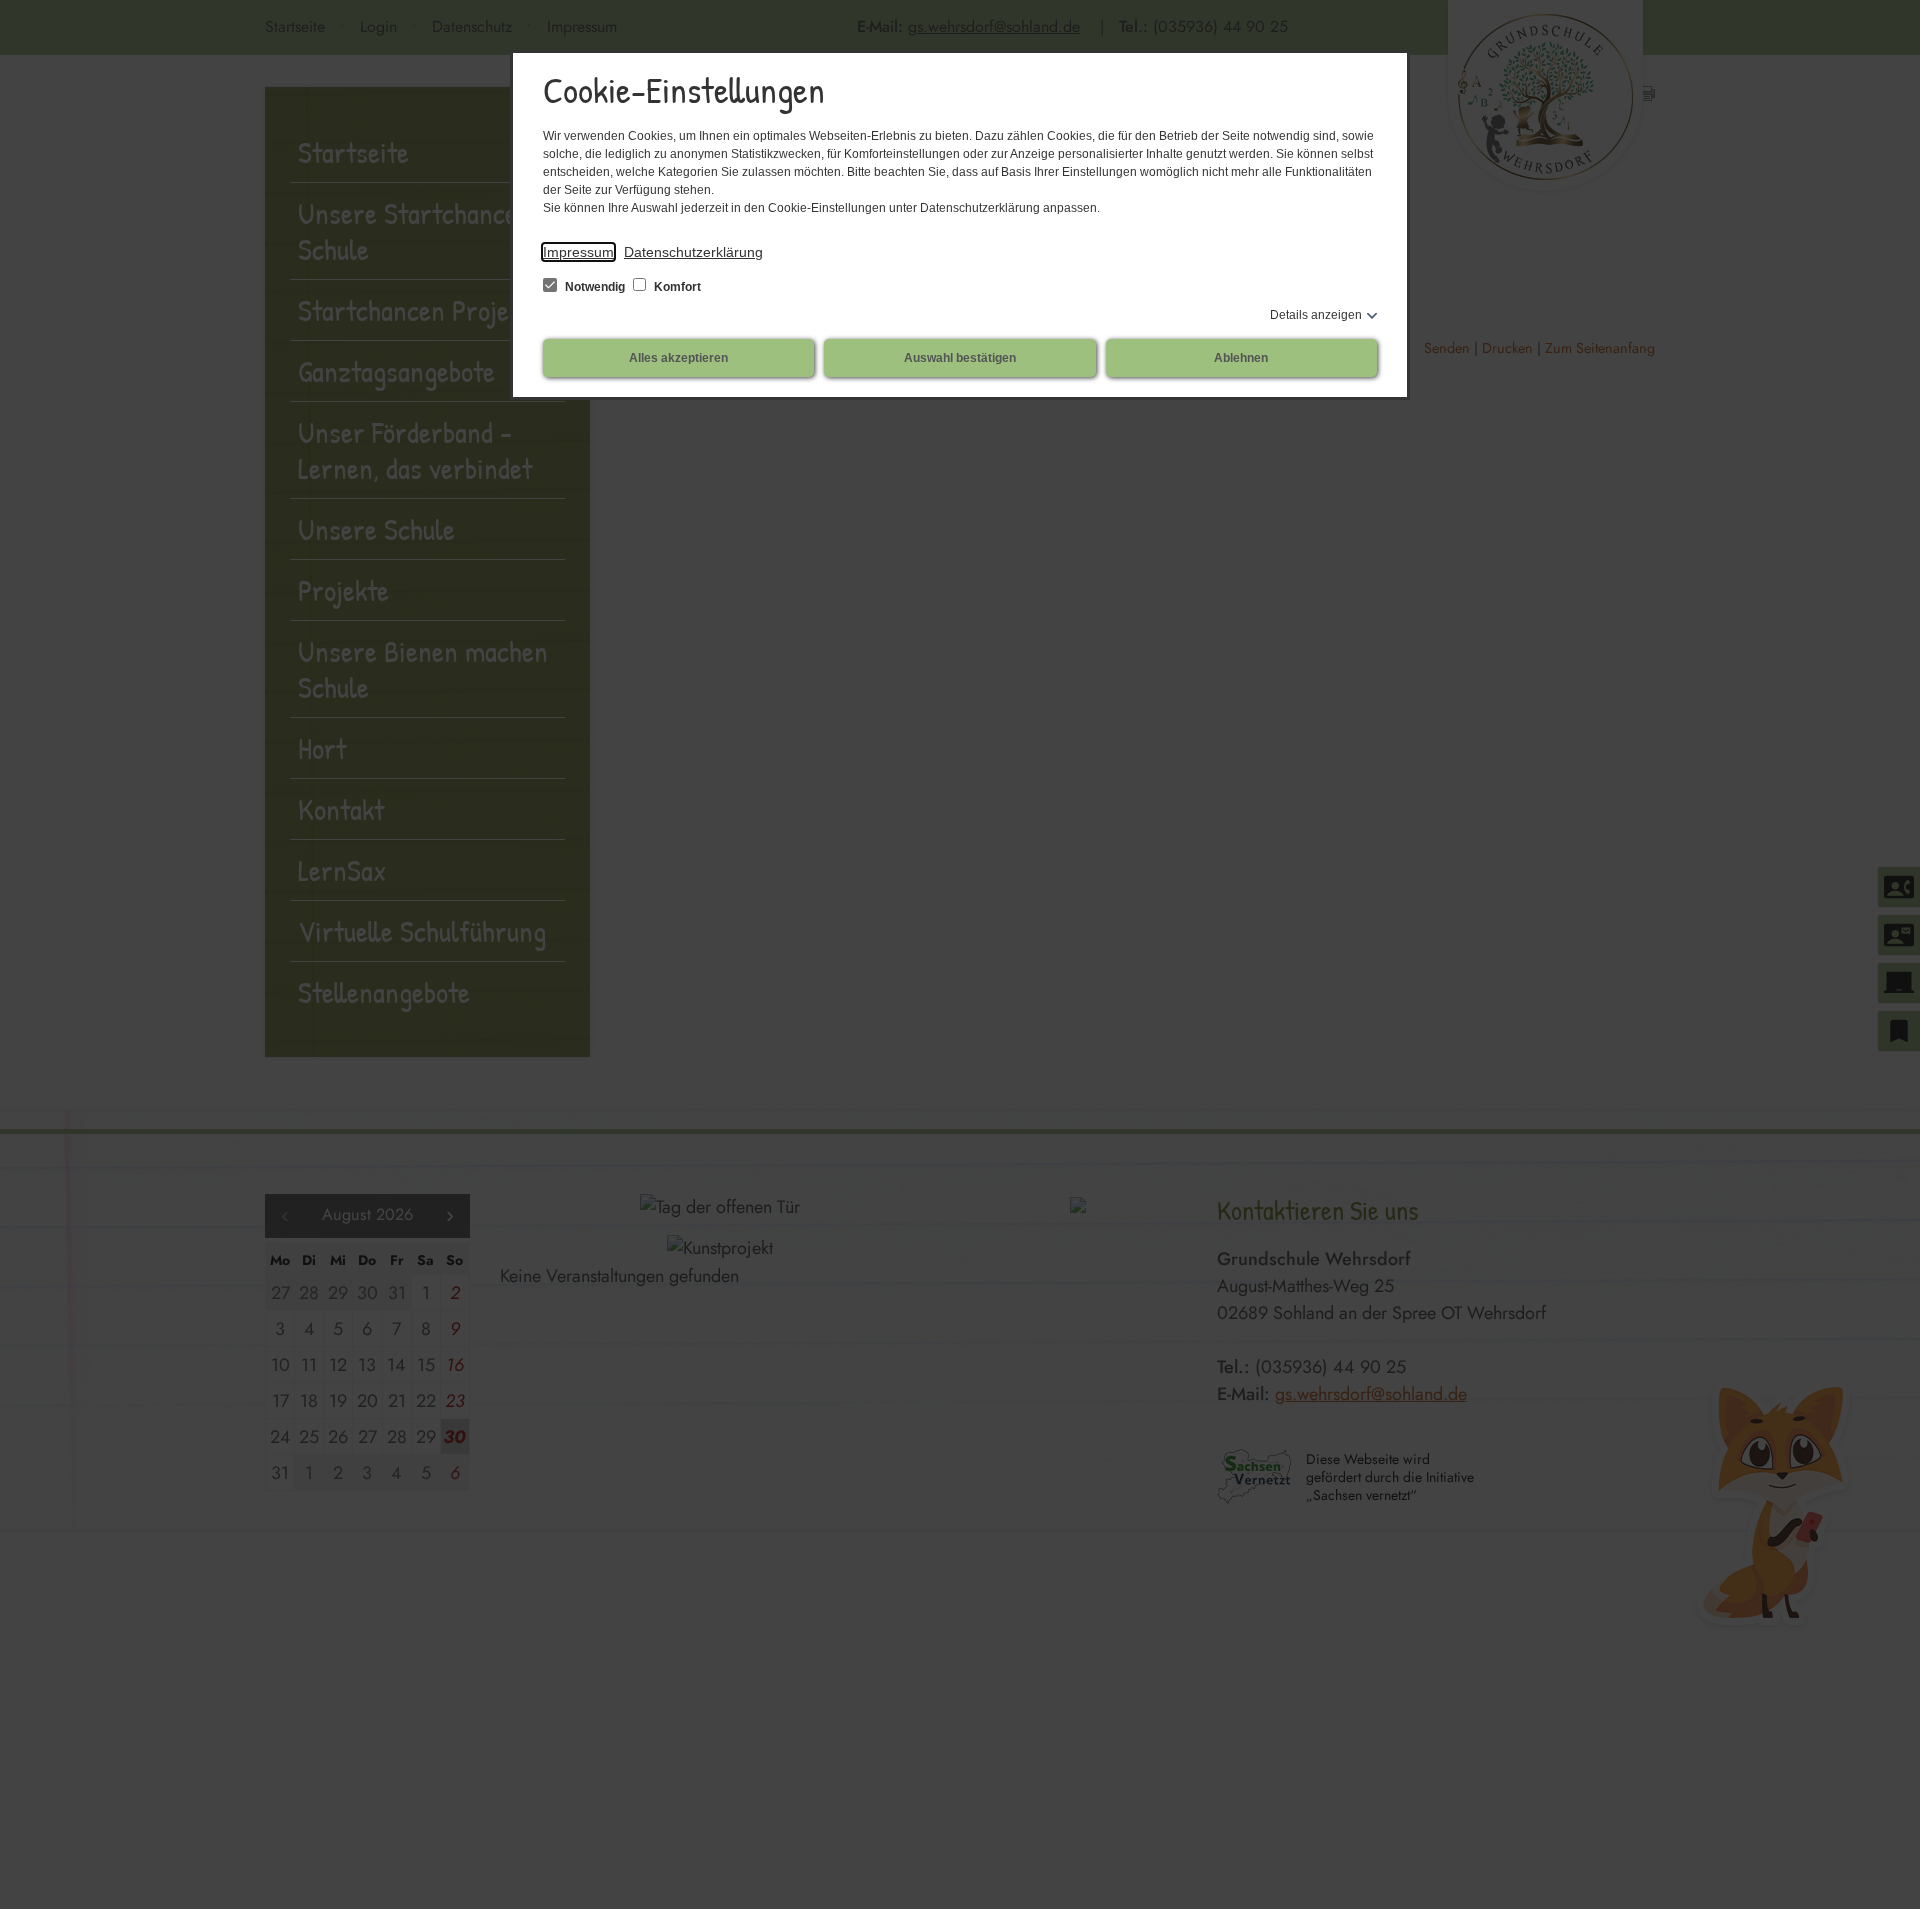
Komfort (676, 287)
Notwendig (595, 287)
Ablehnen (1241, 358)
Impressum (578, 252)
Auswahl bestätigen (960, 358)
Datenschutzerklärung (693, 252)
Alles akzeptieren (678, 358)
